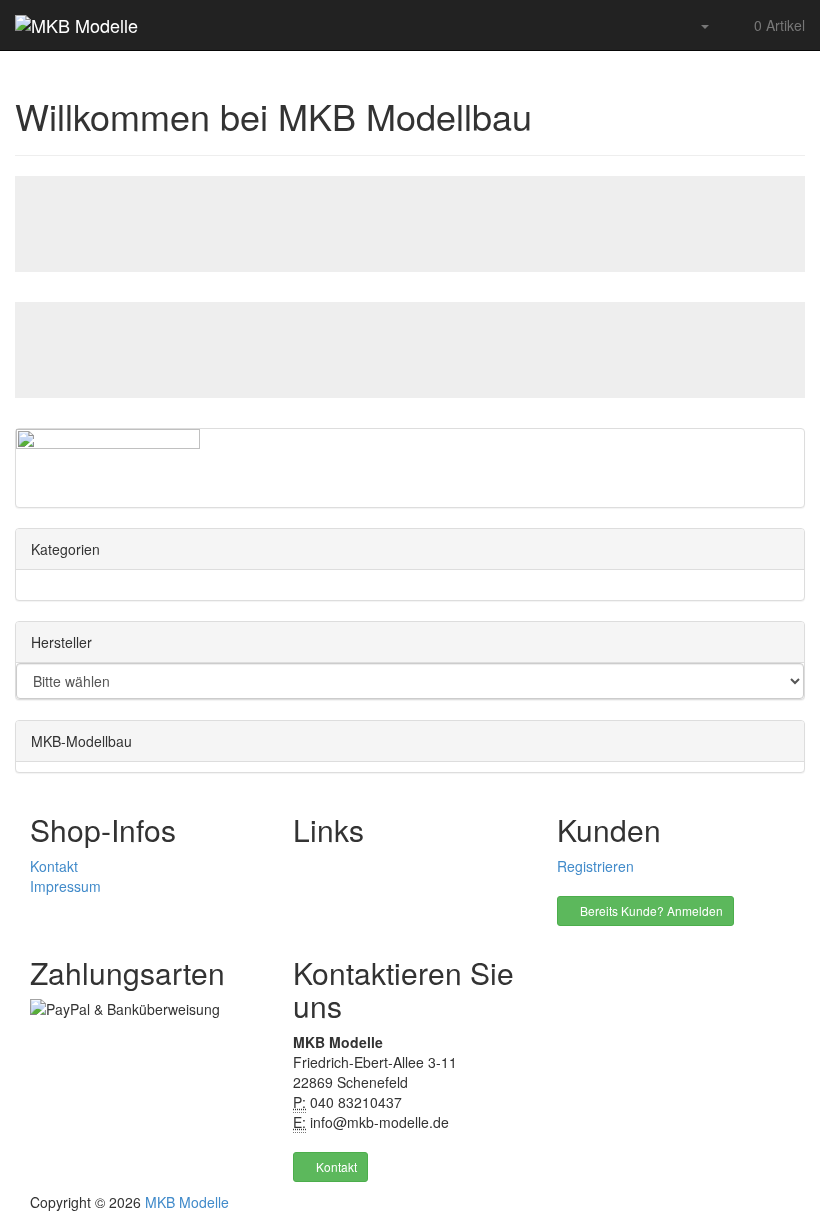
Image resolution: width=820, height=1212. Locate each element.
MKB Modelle (187, 1202)
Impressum (65, 886)
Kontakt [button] (335, 1166)
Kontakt (54, 866)
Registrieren (595, 866)
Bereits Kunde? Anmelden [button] (650, 910)
